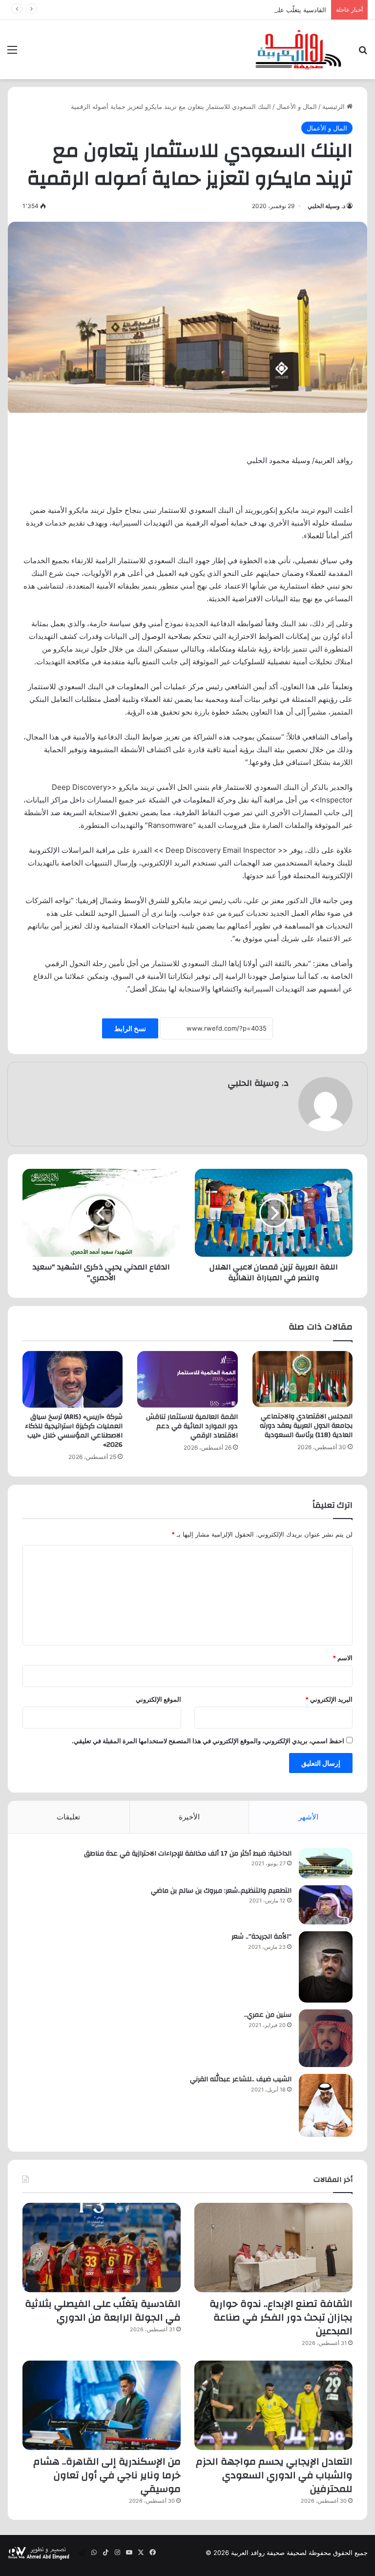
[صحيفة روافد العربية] (299, 50)
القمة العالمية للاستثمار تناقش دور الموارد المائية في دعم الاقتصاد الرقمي (192, 1426)
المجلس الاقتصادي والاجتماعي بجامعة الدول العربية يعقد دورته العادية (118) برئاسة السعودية (306, 1426)
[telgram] (82, 2553)
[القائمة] (12, 53)
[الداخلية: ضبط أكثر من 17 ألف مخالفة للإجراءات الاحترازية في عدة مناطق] (326, 1863)
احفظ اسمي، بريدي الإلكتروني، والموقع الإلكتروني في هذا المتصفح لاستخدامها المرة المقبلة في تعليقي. (208, 1741)
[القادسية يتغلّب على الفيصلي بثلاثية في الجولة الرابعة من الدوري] (102, 2248)
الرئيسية (334, 106)
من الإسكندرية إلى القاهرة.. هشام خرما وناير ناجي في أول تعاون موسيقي (107, 2475)
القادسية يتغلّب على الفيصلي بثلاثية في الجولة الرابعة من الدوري (240, 10)
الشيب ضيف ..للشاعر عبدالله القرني (241, 2079)
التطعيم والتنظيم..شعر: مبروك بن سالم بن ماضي (221, 1891)
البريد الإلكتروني (329, 1699)
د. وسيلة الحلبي (326, 206)
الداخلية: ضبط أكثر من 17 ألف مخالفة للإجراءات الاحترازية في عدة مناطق (188, 1854)
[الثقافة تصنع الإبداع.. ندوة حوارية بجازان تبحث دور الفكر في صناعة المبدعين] (273, 2248)
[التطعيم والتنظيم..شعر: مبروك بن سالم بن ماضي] (326, 1905)
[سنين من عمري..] (326, 2038)
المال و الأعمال (297, 106)
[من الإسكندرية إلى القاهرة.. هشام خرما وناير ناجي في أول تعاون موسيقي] (102, 2405)
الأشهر (308, 1817)
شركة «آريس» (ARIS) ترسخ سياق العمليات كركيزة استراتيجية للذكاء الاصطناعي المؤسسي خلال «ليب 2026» (74, 1431)
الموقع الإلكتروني (158, 1699)
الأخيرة (189, 1817)
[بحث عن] (363, 53)
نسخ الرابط (130, 1028)
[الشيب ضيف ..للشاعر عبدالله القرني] (326, 2105)
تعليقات (68, 1817)
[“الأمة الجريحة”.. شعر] (326, 1967)
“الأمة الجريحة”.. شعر (261, 1937)
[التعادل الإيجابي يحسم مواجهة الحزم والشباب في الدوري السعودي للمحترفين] (273, 2405)
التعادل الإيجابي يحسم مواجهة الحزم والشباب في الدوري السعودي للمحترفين (274, 2475)
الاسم (343, 1658)
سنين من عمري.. (268, 2015)
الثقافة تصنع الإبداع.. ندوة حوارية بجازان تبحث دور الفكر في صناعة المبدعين (281, 2317)
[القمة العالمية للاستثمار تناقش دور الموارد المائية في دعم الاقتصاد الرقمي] (187, 1379)
